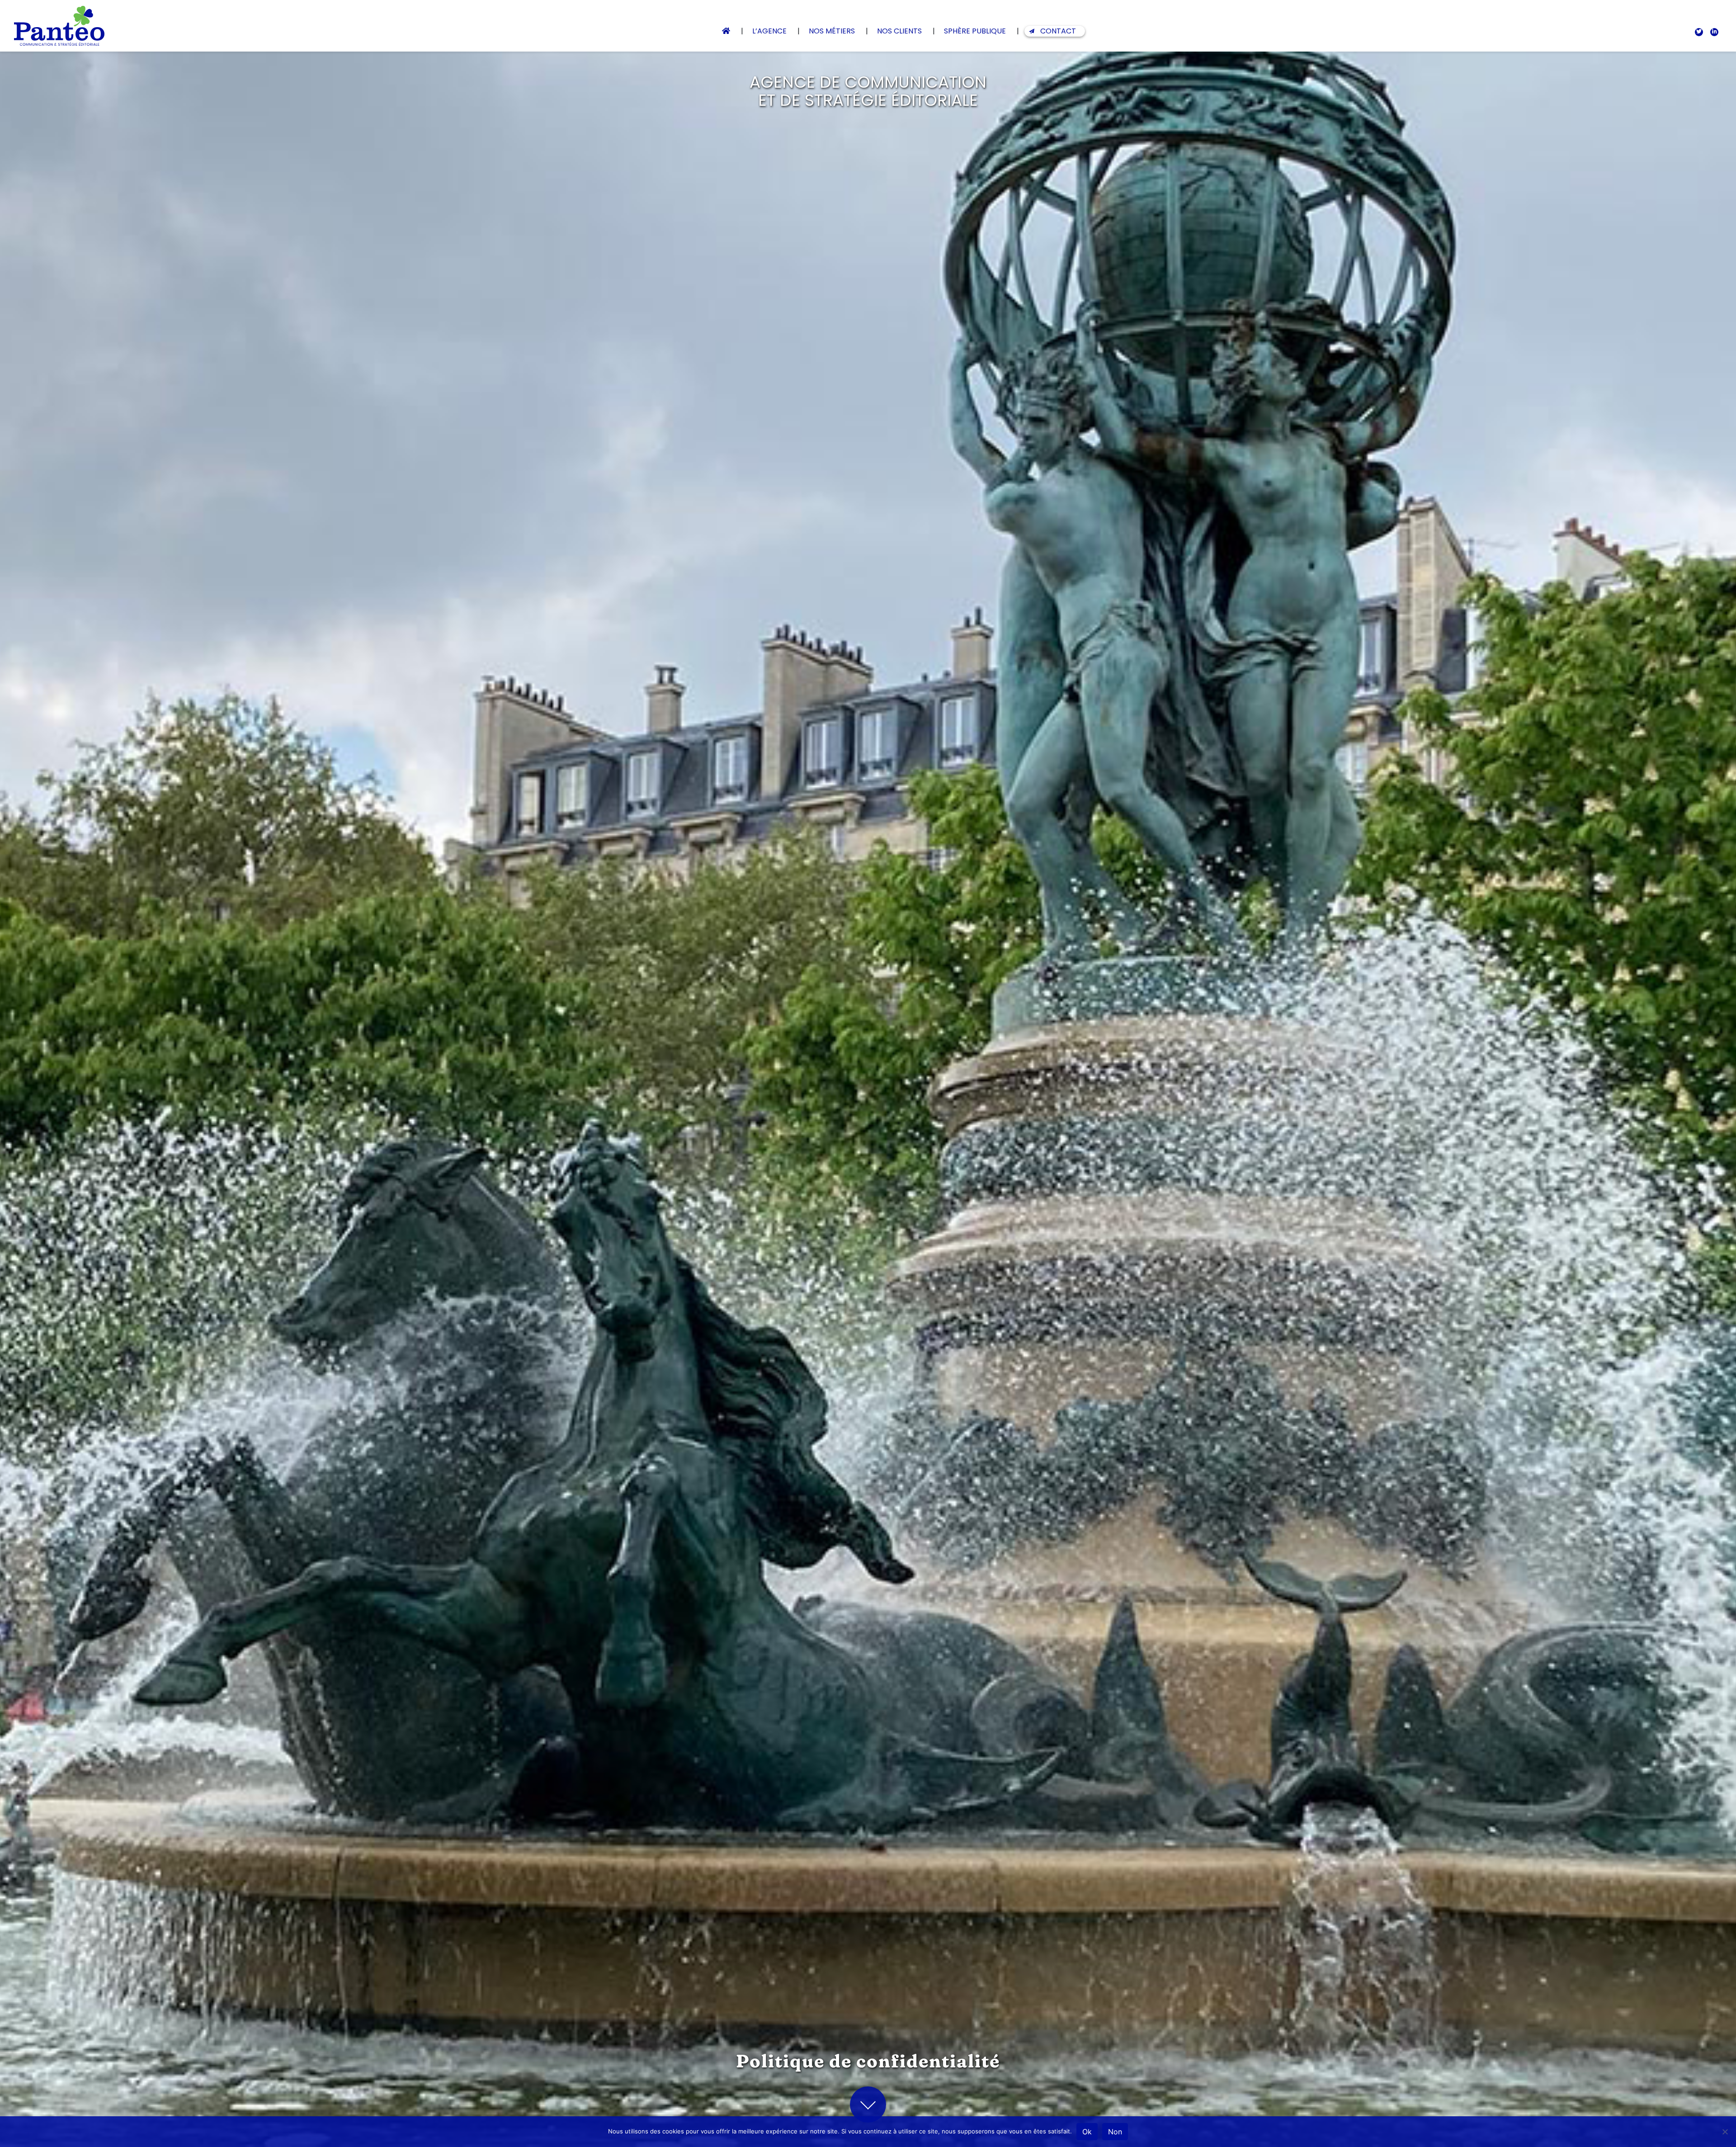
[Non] (1725, 2132)
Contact (1058, 31)
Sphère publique (975, 31)
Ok (1087, 2132)
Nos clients (899, 31)
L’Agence (769, 31)
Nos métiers (832, 31)
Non (1115, 2132)
